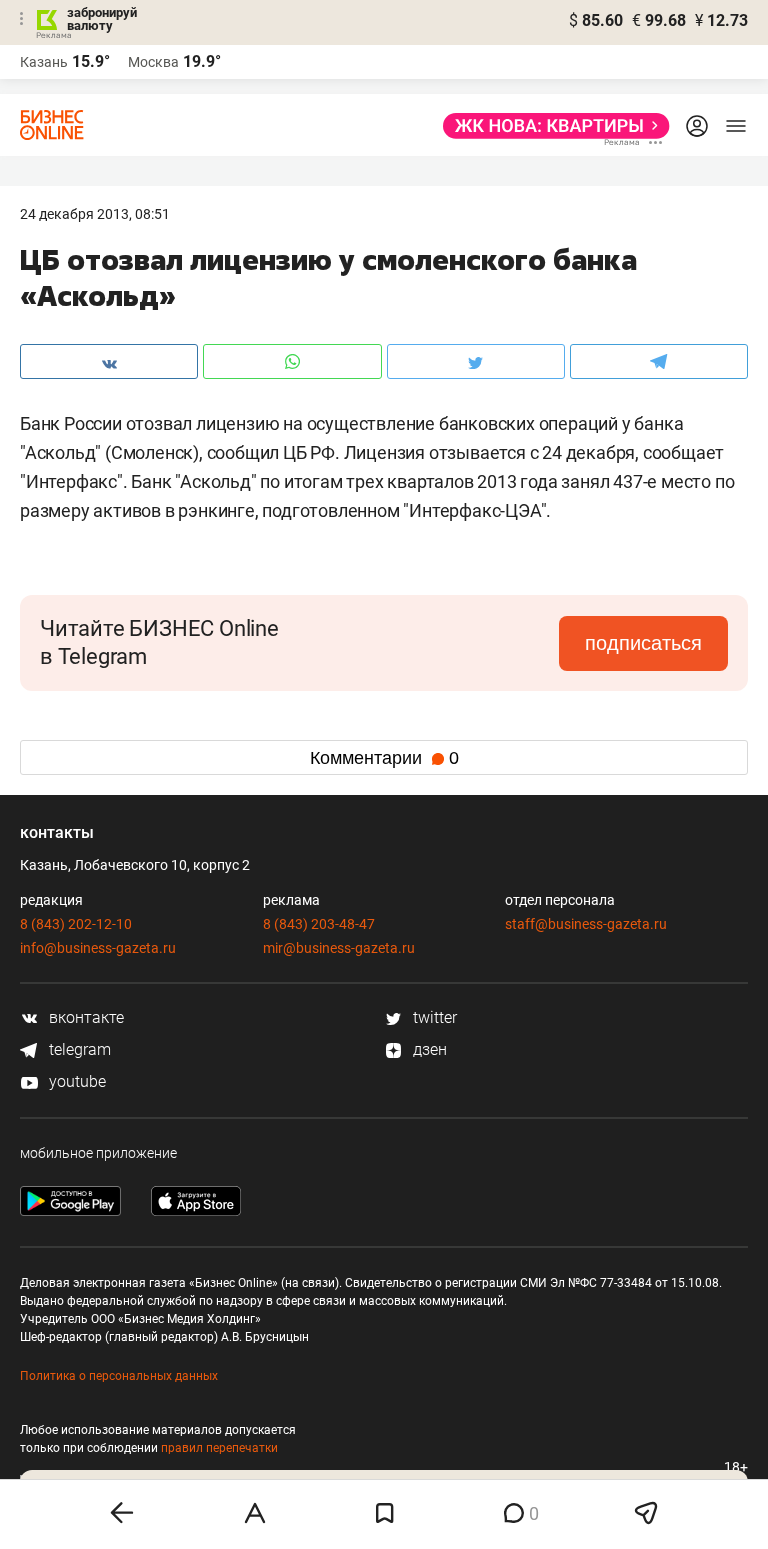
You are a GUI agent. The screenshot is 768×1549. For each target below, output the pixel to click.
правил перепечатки (219, 1448)
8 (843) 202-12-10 (76, 924)
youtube (75, 1081)
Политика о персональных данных (119, 1376)
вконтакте (84, 1017)
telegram (78, 1049)
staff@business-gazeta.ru (586, 924)
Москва (153, 62)
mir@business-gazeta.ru (339, 948)
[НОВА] (550, 126)
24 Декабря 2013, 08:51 (95, 214)
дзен (428, 1049)
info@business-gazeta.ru (98, 948)
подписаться (643, 643)
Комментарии (384, 758)
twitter (433, 1017)
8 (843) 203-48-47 (319, 924)
